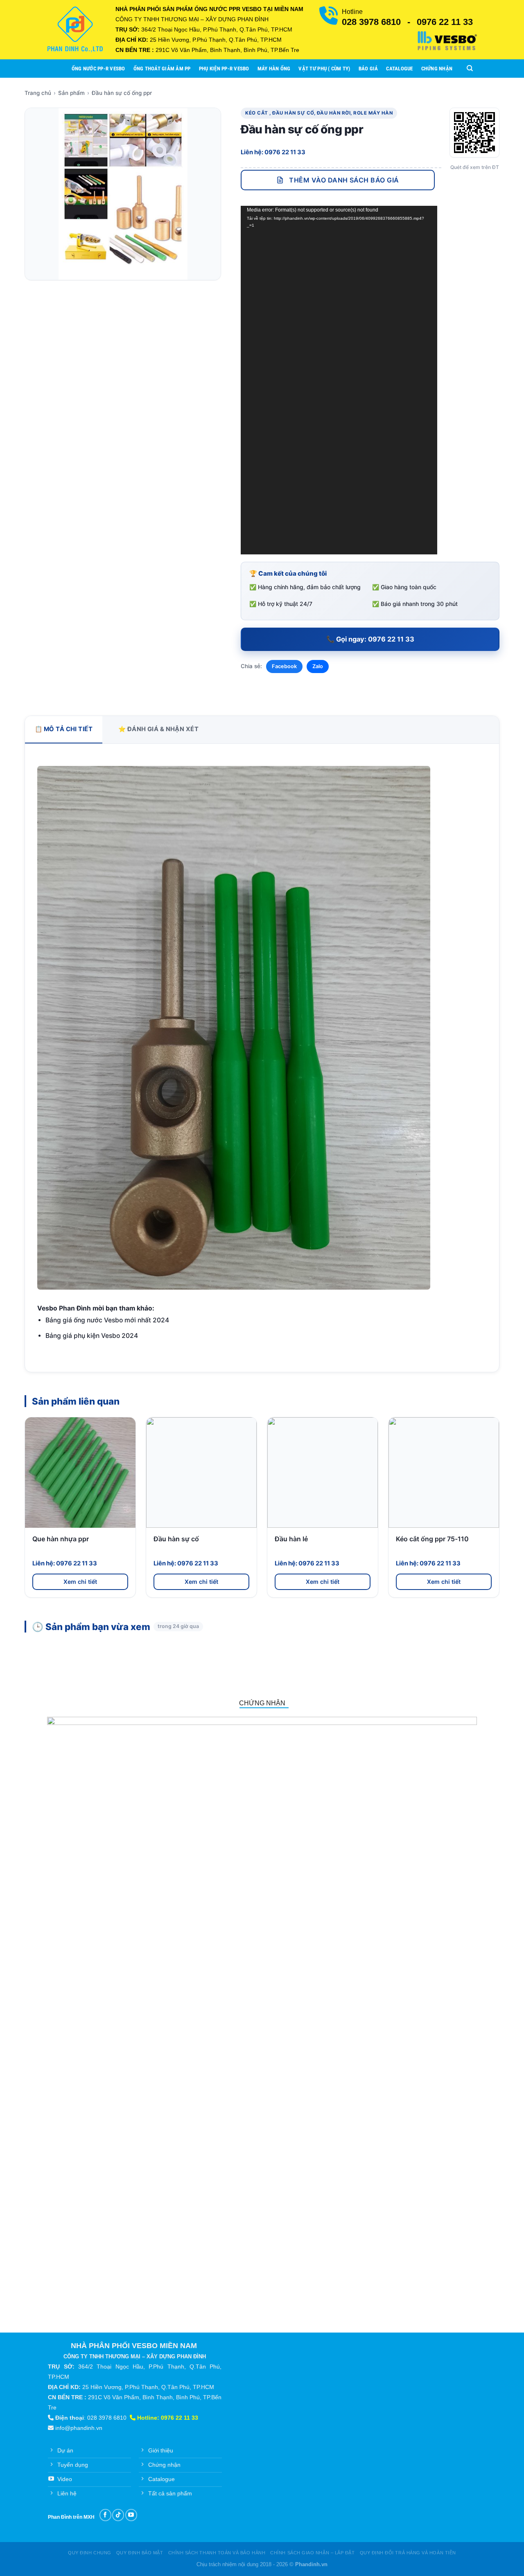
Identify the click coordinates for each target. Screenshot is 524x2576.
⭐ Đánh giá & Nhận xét (158, 729)
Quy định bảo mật (140, 2553)
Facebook (284, 666)
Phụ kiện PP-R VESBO (224, 69)
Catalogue (399, 69)
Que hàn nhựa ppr (61, 1539)
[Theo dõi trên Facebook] (105, 2515)
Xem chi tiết (80, 1582)
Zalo (318, 666)
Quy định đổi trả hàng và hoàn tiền (408, 2553)
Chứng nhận (437, 69)
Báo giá (368, 69)
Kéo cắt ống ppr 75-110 (432, 1539)
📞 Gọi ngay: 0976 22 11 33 (370, 639)
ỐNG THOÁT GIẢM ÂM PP (162, 69)
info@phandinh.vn (79, 2428)
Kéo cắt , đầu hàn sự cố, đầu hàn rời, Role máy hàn (319, 113)
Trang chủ (38, 93)
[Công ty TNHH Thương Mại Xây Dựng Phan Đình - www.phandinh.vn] (75, 29)
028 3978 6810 (371, 22)
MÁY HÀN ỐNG (274, 69)
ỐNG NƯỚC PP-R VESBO (98, 69)
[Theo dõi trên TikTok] (118, 2515)
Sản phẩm (71, 93)
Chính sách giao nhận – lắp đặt (312, 2553)
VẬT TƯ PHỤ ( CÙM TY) (324, 69)
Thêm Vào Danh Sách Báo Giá (344, 180)
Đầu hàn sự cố (176, 1539)
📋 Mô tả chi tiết (64, 729)
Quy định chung (90, 2553)
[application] (339, 380)
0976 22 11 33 (445, 22)
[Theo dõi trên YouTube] (131, 2515)
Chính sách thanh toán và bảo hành (217, 2553)
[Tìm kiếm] (470, 68)
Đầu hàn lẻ (291, 1539)
